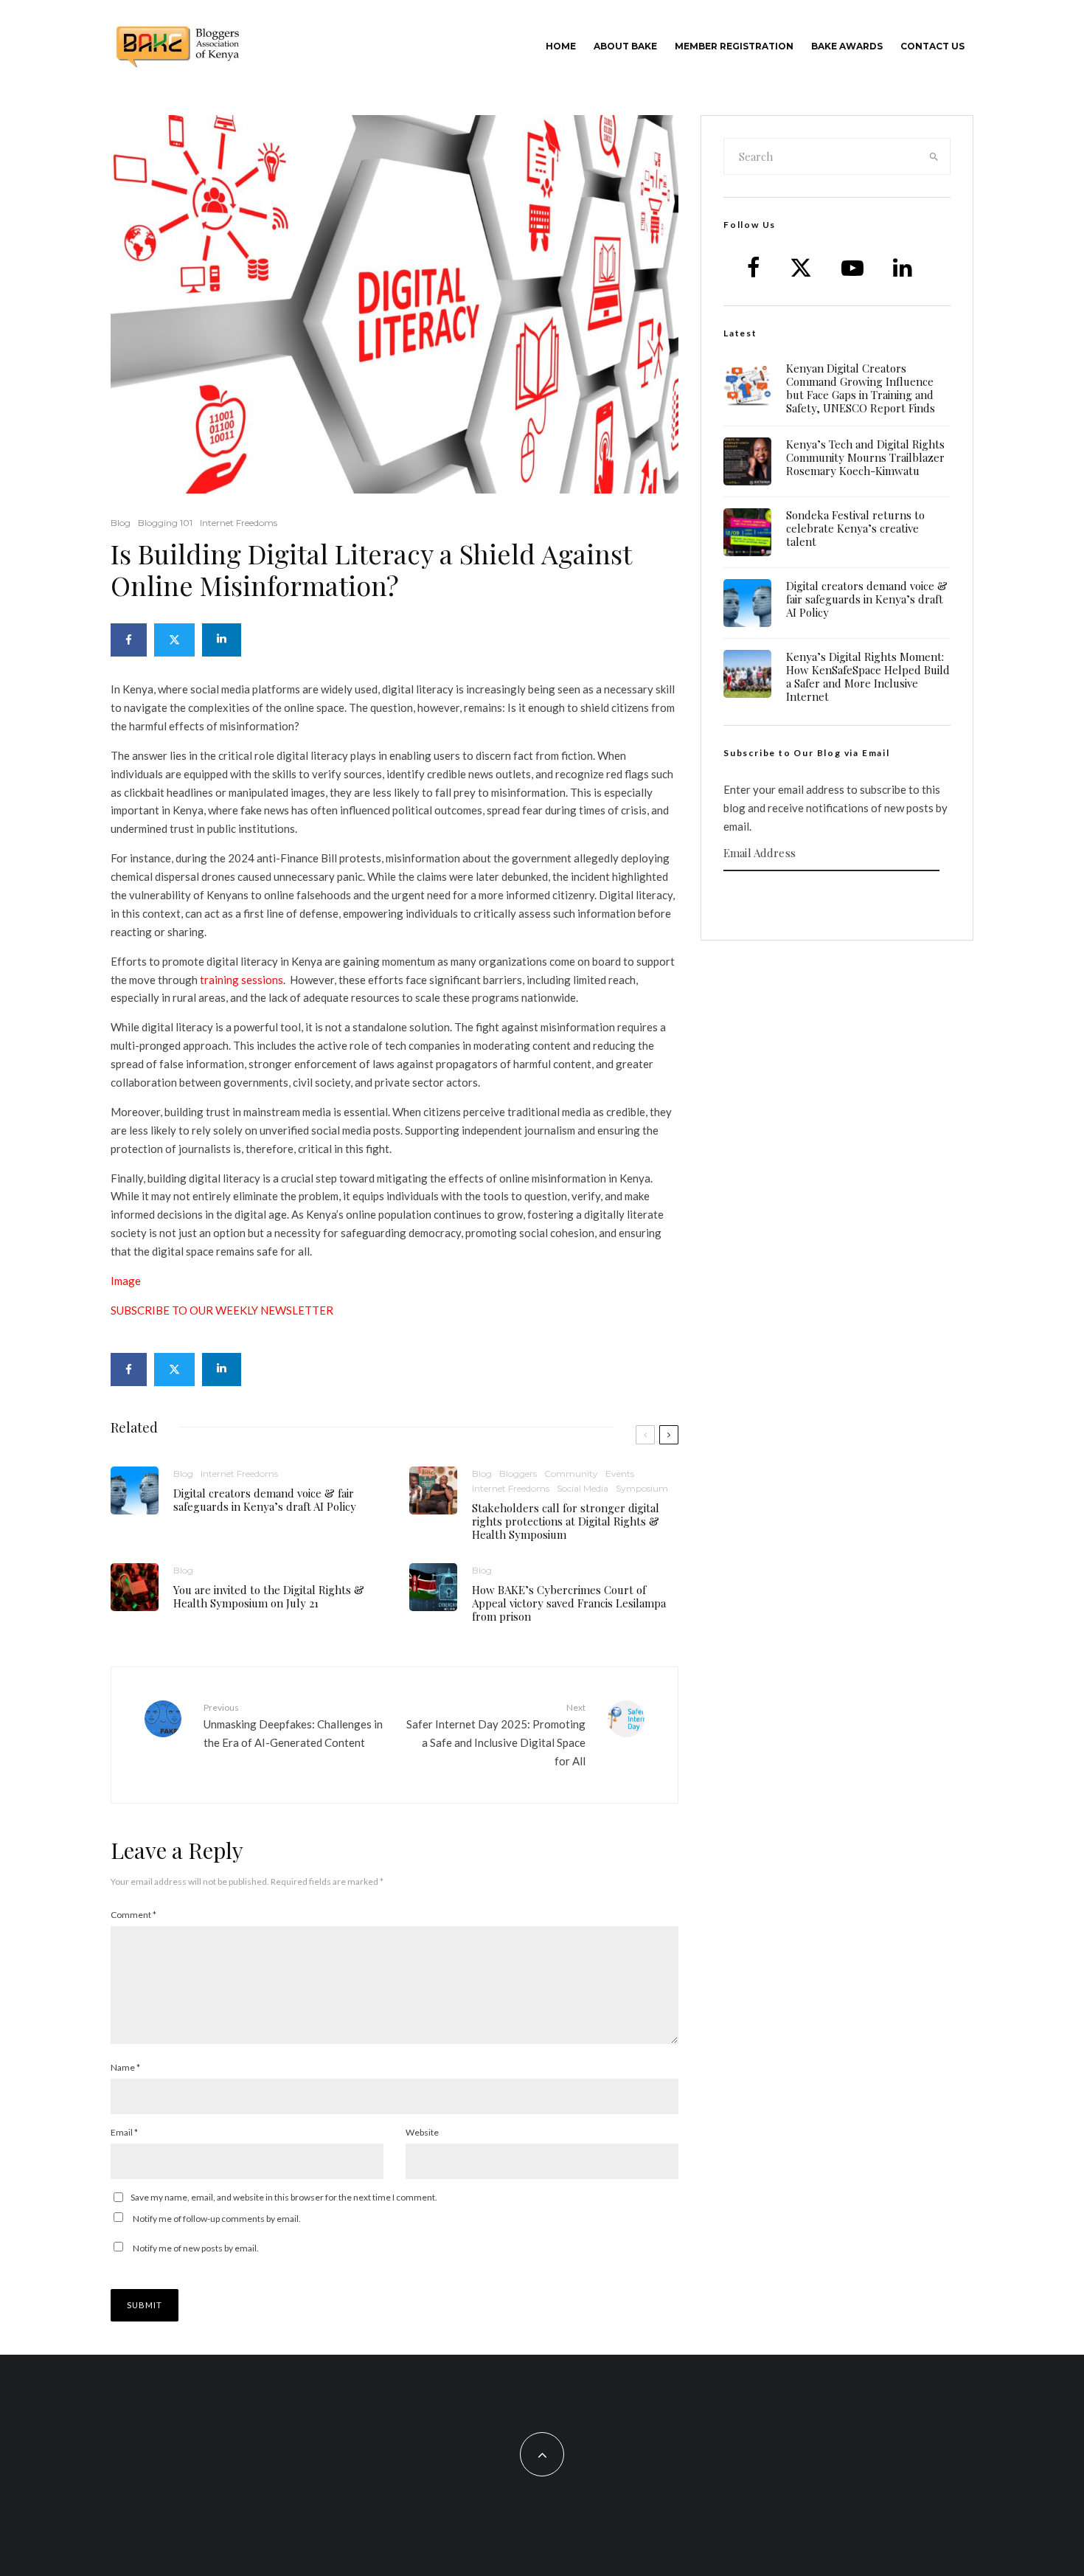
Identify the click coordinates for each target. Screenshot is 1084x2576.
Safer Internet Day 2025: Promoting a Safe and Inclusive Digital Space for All (496, 1735)
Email (124, 2132)
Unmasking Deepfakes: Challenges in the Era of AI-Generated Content (293, 1725)
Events (620, 1474)
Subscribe (837, 900)
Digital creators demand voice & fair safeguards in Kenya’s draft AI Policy (265, 1500)
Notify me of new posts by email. (196, 2248)
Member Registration (734, 46)
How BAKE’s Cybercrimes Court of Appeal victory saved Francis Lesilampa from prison (569, 1603)
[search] (934, 156)
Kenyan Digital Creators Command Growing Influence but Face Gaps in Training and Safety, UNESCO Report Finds (861, 388)
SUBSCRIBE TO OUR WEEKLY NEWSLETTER (222, 1310)
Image (126, 1281)
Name (125, 2067)
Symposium (642, 1488)
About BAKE (625, 46)
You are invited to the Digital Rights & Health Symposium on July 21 (269, 1596)
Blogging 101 (165, 523)
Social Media (583, 1488)
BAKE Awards (847, 46)
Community (571, 1474)
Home (561, 46)
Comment (133, 1915)
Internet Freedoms (239, 523)
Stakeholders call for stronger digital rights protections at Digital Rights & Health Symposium (566, 1521)
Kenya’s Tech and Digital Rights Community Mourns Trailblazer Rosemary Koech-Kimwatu (865, 457)
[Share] (129, 640)
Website (422, 2132)
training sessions (242, 980)
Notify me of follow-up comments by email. (217, 2219)
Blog (121, 523)
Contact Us (932, 46)
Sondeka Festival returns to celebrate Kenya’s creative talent (855, 528)
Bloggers (518, 1474)
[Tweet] (174, 640)
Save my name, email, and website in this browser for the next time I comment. (284, 2197)
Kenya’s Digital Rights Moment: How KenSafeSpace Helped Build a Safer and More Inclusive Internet (868, 676)
